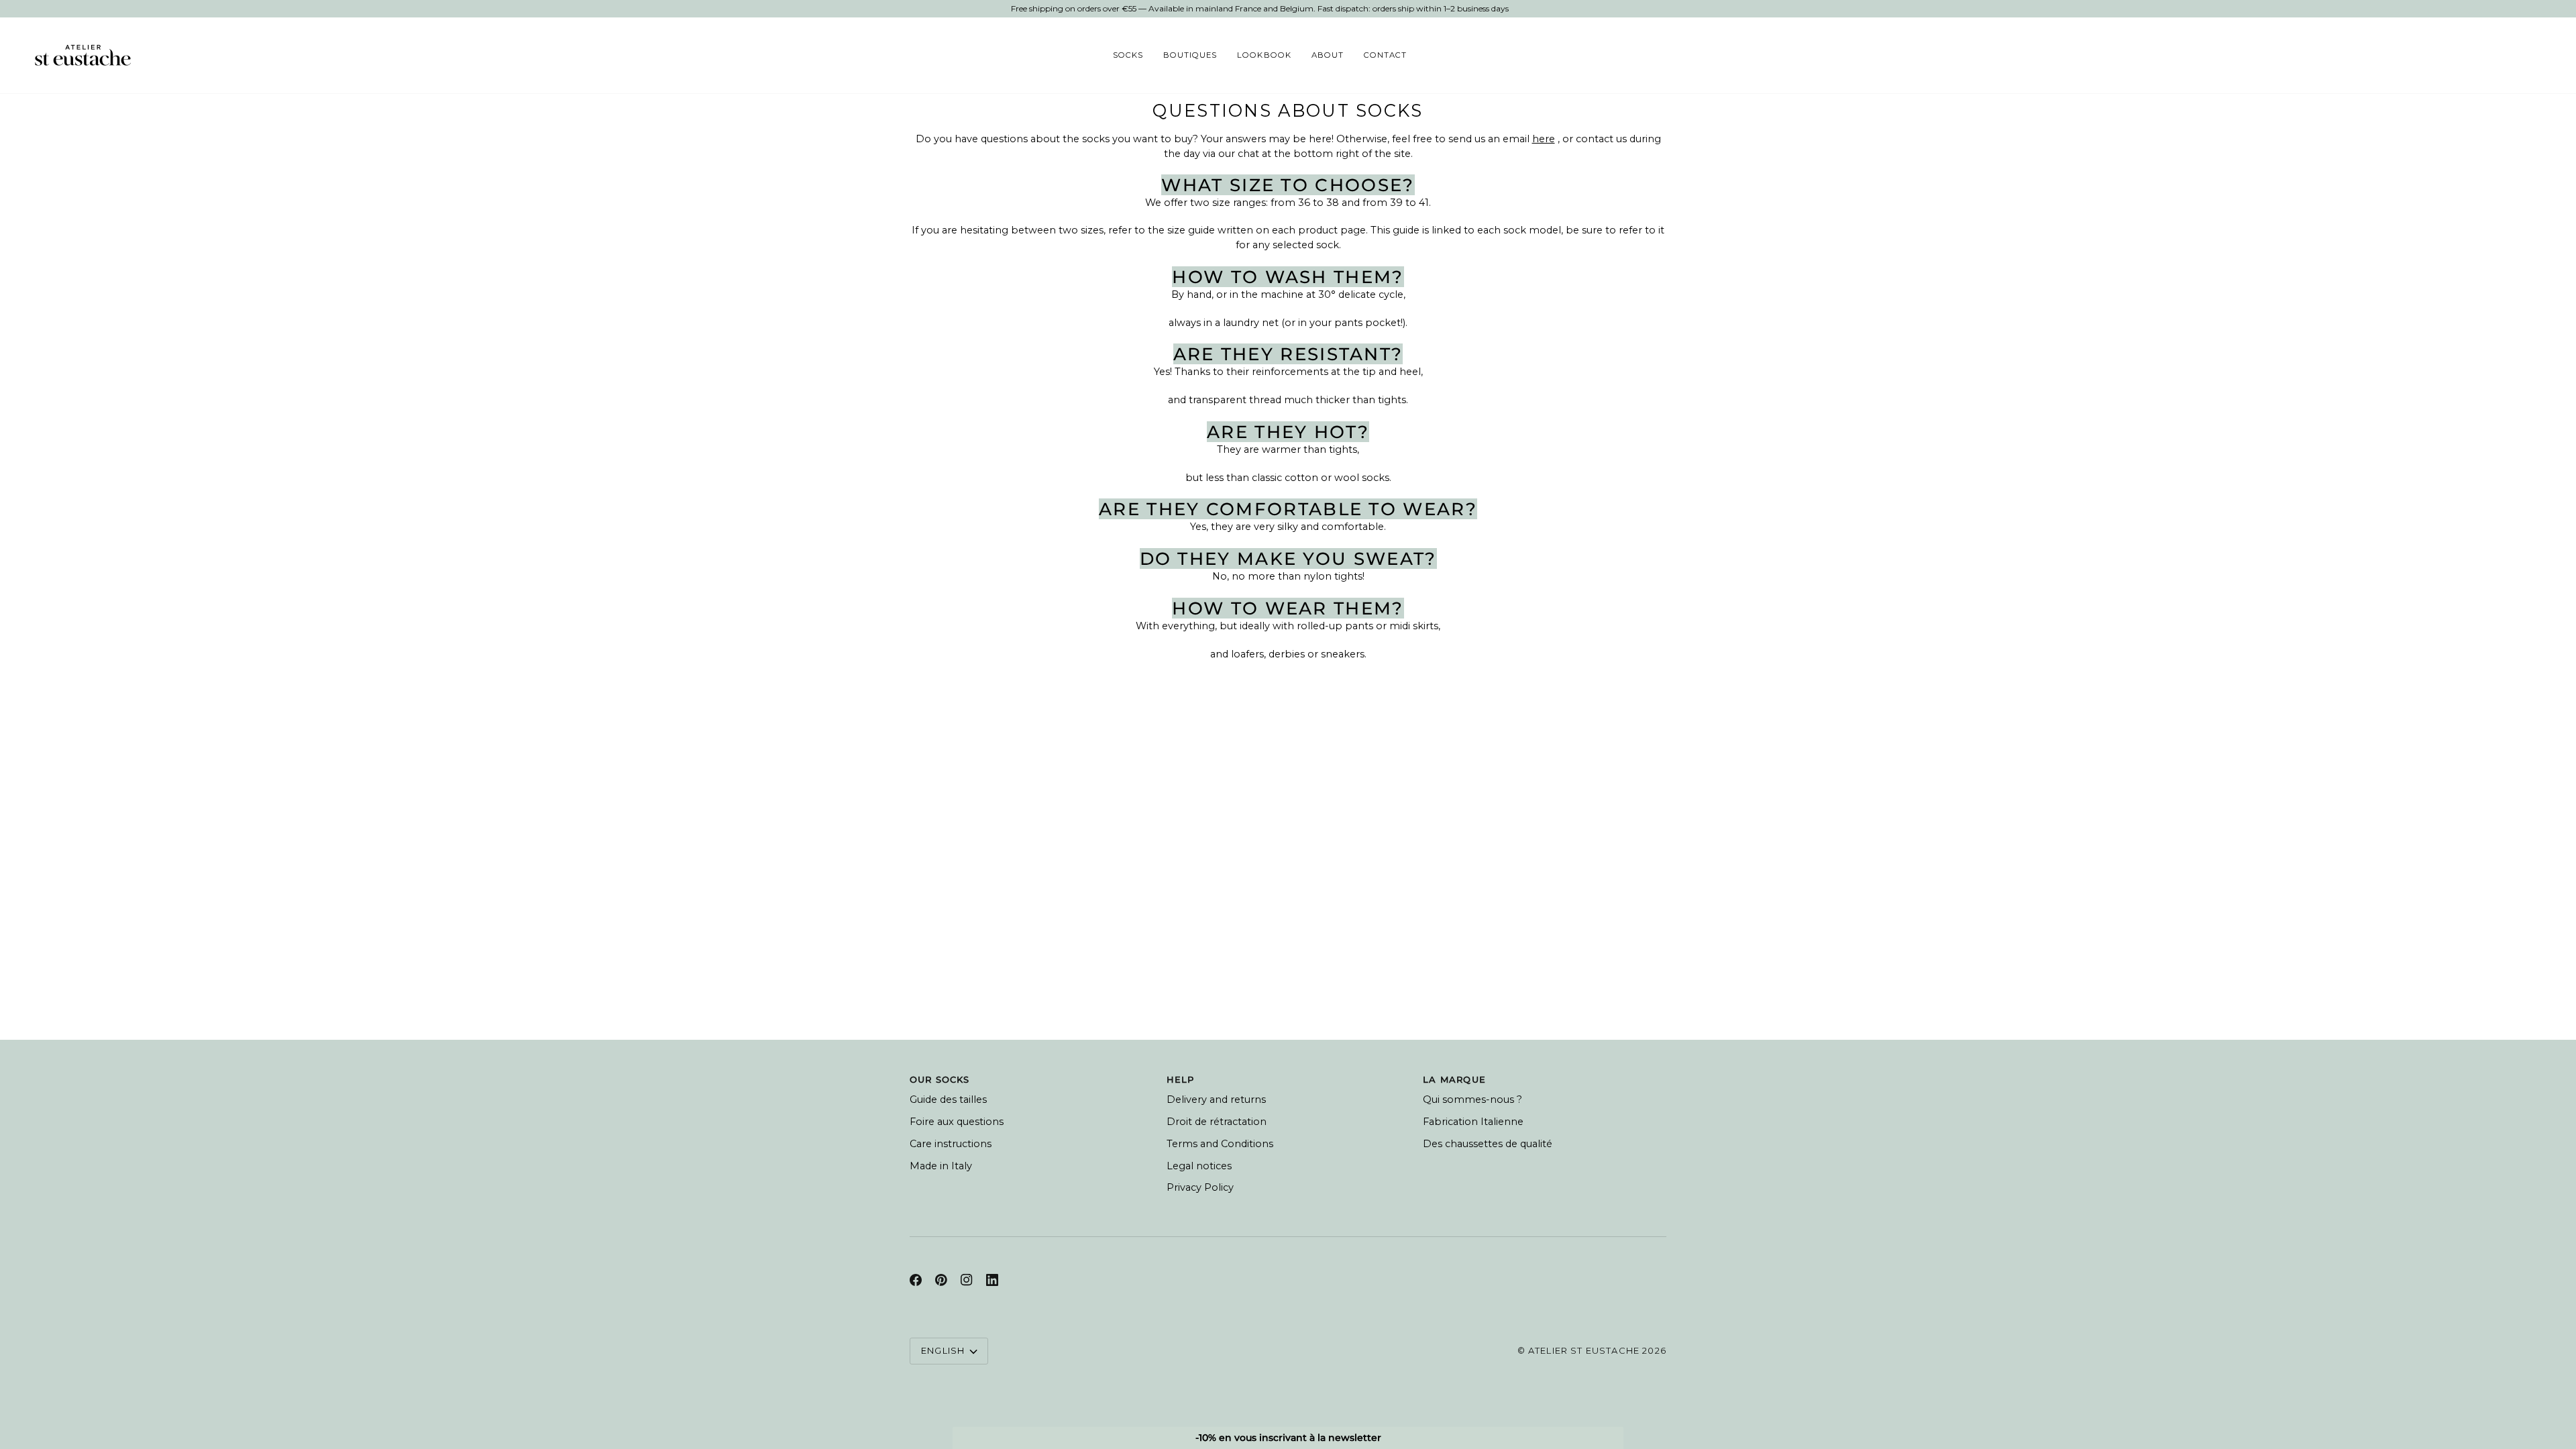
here (1544, 139)
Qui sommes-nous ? (1472, 1099)
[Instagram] (967, 1280)
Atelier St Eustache (1584, 1350)
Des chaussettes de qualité (1488, 1144)
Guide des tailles (948, 1099)
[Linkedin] (992, 1280)
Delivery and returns (1216, 1099)
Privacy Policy (1200, 1187)
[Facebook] (916, 1280)
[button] (1128, 55)
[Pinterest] (941, 1280)
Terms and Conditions (1220, 1144)
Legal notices (1199, 1166)
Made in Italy (941, 1166)
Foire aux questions (957, 1122)
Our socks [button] (940, 1079)
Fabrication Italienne (1473, 1122)
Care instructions (951, 1144)
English (943, 1350)
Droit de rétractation (1217, 1122)
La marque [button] (1454, 1079)
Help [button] (1181, 1079)
